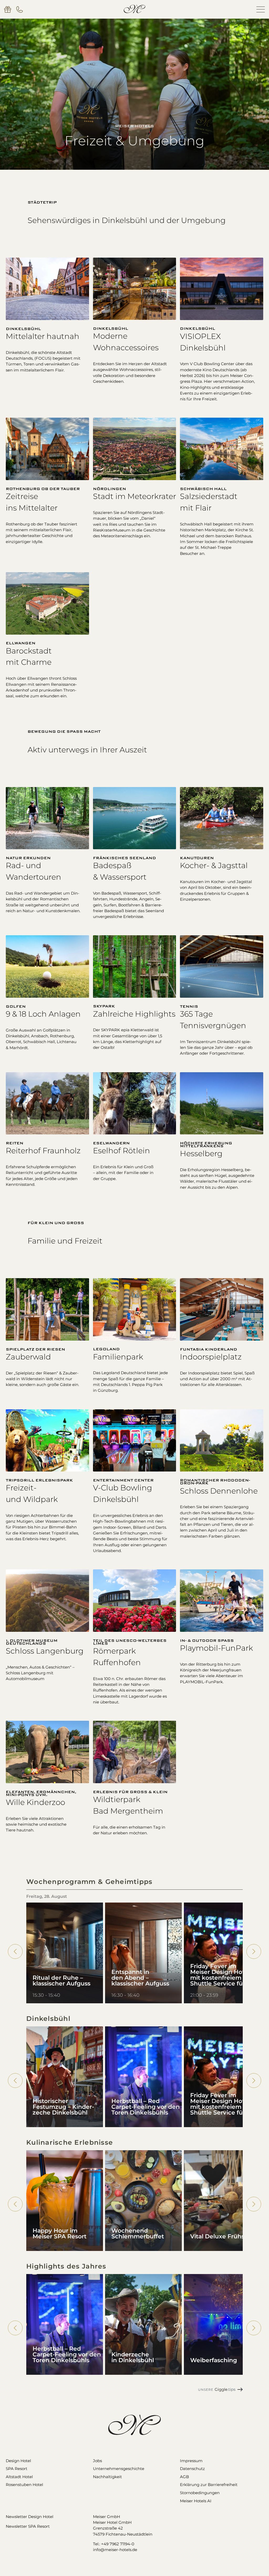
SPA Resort (17, 2469)
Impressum (191, 2461)
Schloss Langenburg (45, 1651)
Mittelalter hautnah (43, 336)
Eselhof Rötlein (121, 1151)
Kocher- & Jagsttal (214, 865)
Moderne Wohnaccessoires (126, 342)
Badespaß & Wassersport (120, 871)
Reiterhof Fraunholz (43, 1151)
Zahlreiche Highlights (134, 1014)
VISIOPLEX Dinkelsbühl (203, 342)
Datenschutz (192, 2469)
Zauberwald (28, 1357)
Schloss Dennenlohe (219, 1491)
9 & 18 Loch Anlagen (43, 1014)
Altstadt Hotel (19, 2477)
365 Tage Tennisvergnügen (213, 1020)
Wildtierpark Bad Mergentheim (128, 1805)
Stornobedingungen (200, 2493)
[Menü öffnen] (261, 9)
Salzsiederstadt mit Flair (209, 502)
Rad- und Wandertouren (33, 871)
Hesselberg (201, 1153)
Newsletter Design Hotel (30, 2517)
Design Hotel (18, 2461)
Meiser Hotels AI (196, 2501)
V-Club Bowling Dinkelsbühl (123, 1493)
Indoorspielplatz (211, 1357)
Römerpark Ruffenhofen (117, 1657)
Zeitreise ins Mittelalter (32, 502)
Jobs (97, 2461)
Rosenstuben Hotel (24, 2485)
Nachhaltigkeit (107, 2477)
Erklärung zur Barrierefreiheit (209, 2485)
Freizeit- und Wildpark (32, 1493)
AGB (184, 2477)
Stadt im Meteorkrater (134, 496)
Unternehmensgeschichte (119, 2469)
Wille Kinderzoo (35, 1802)
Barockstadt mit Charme (29, 657)
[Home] (134, 9)
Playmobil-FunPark (216, 1648)
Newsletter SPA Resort (28, 2526)
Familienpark (118, 1357)
